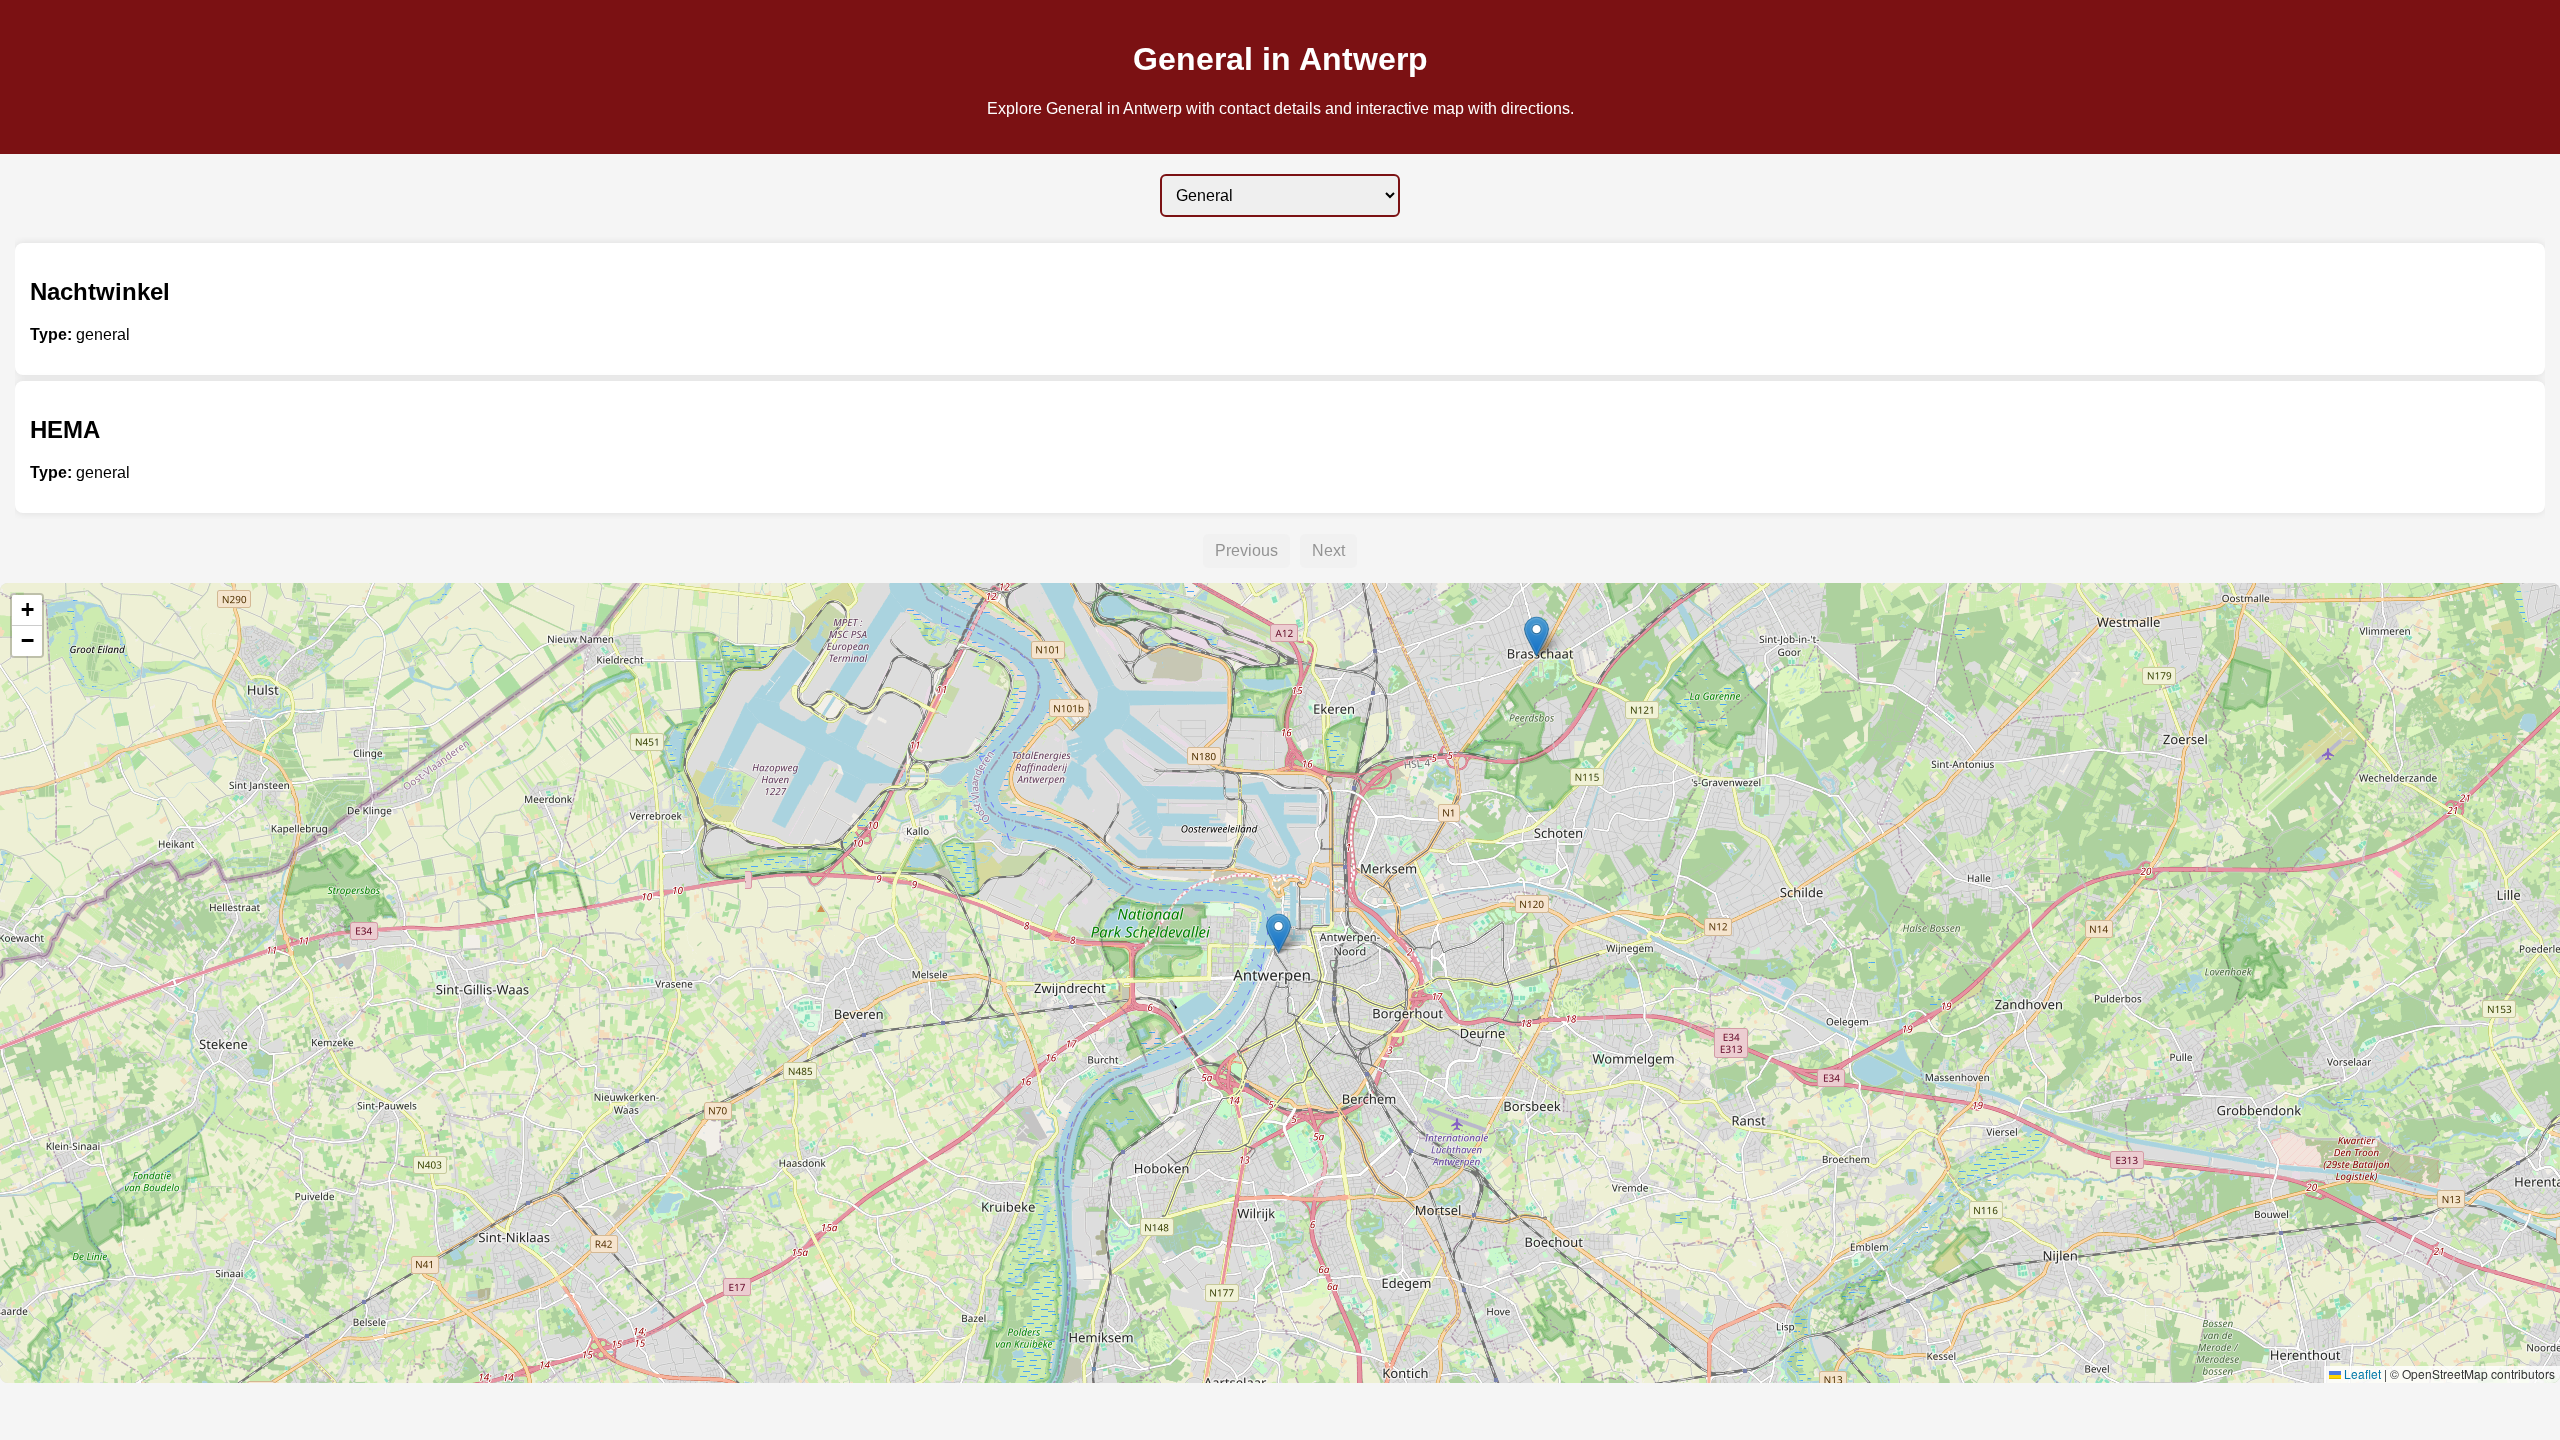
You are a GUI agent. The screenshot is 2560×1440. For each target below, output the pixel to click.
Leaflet (2361, 1373)
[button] (1536, 636)
